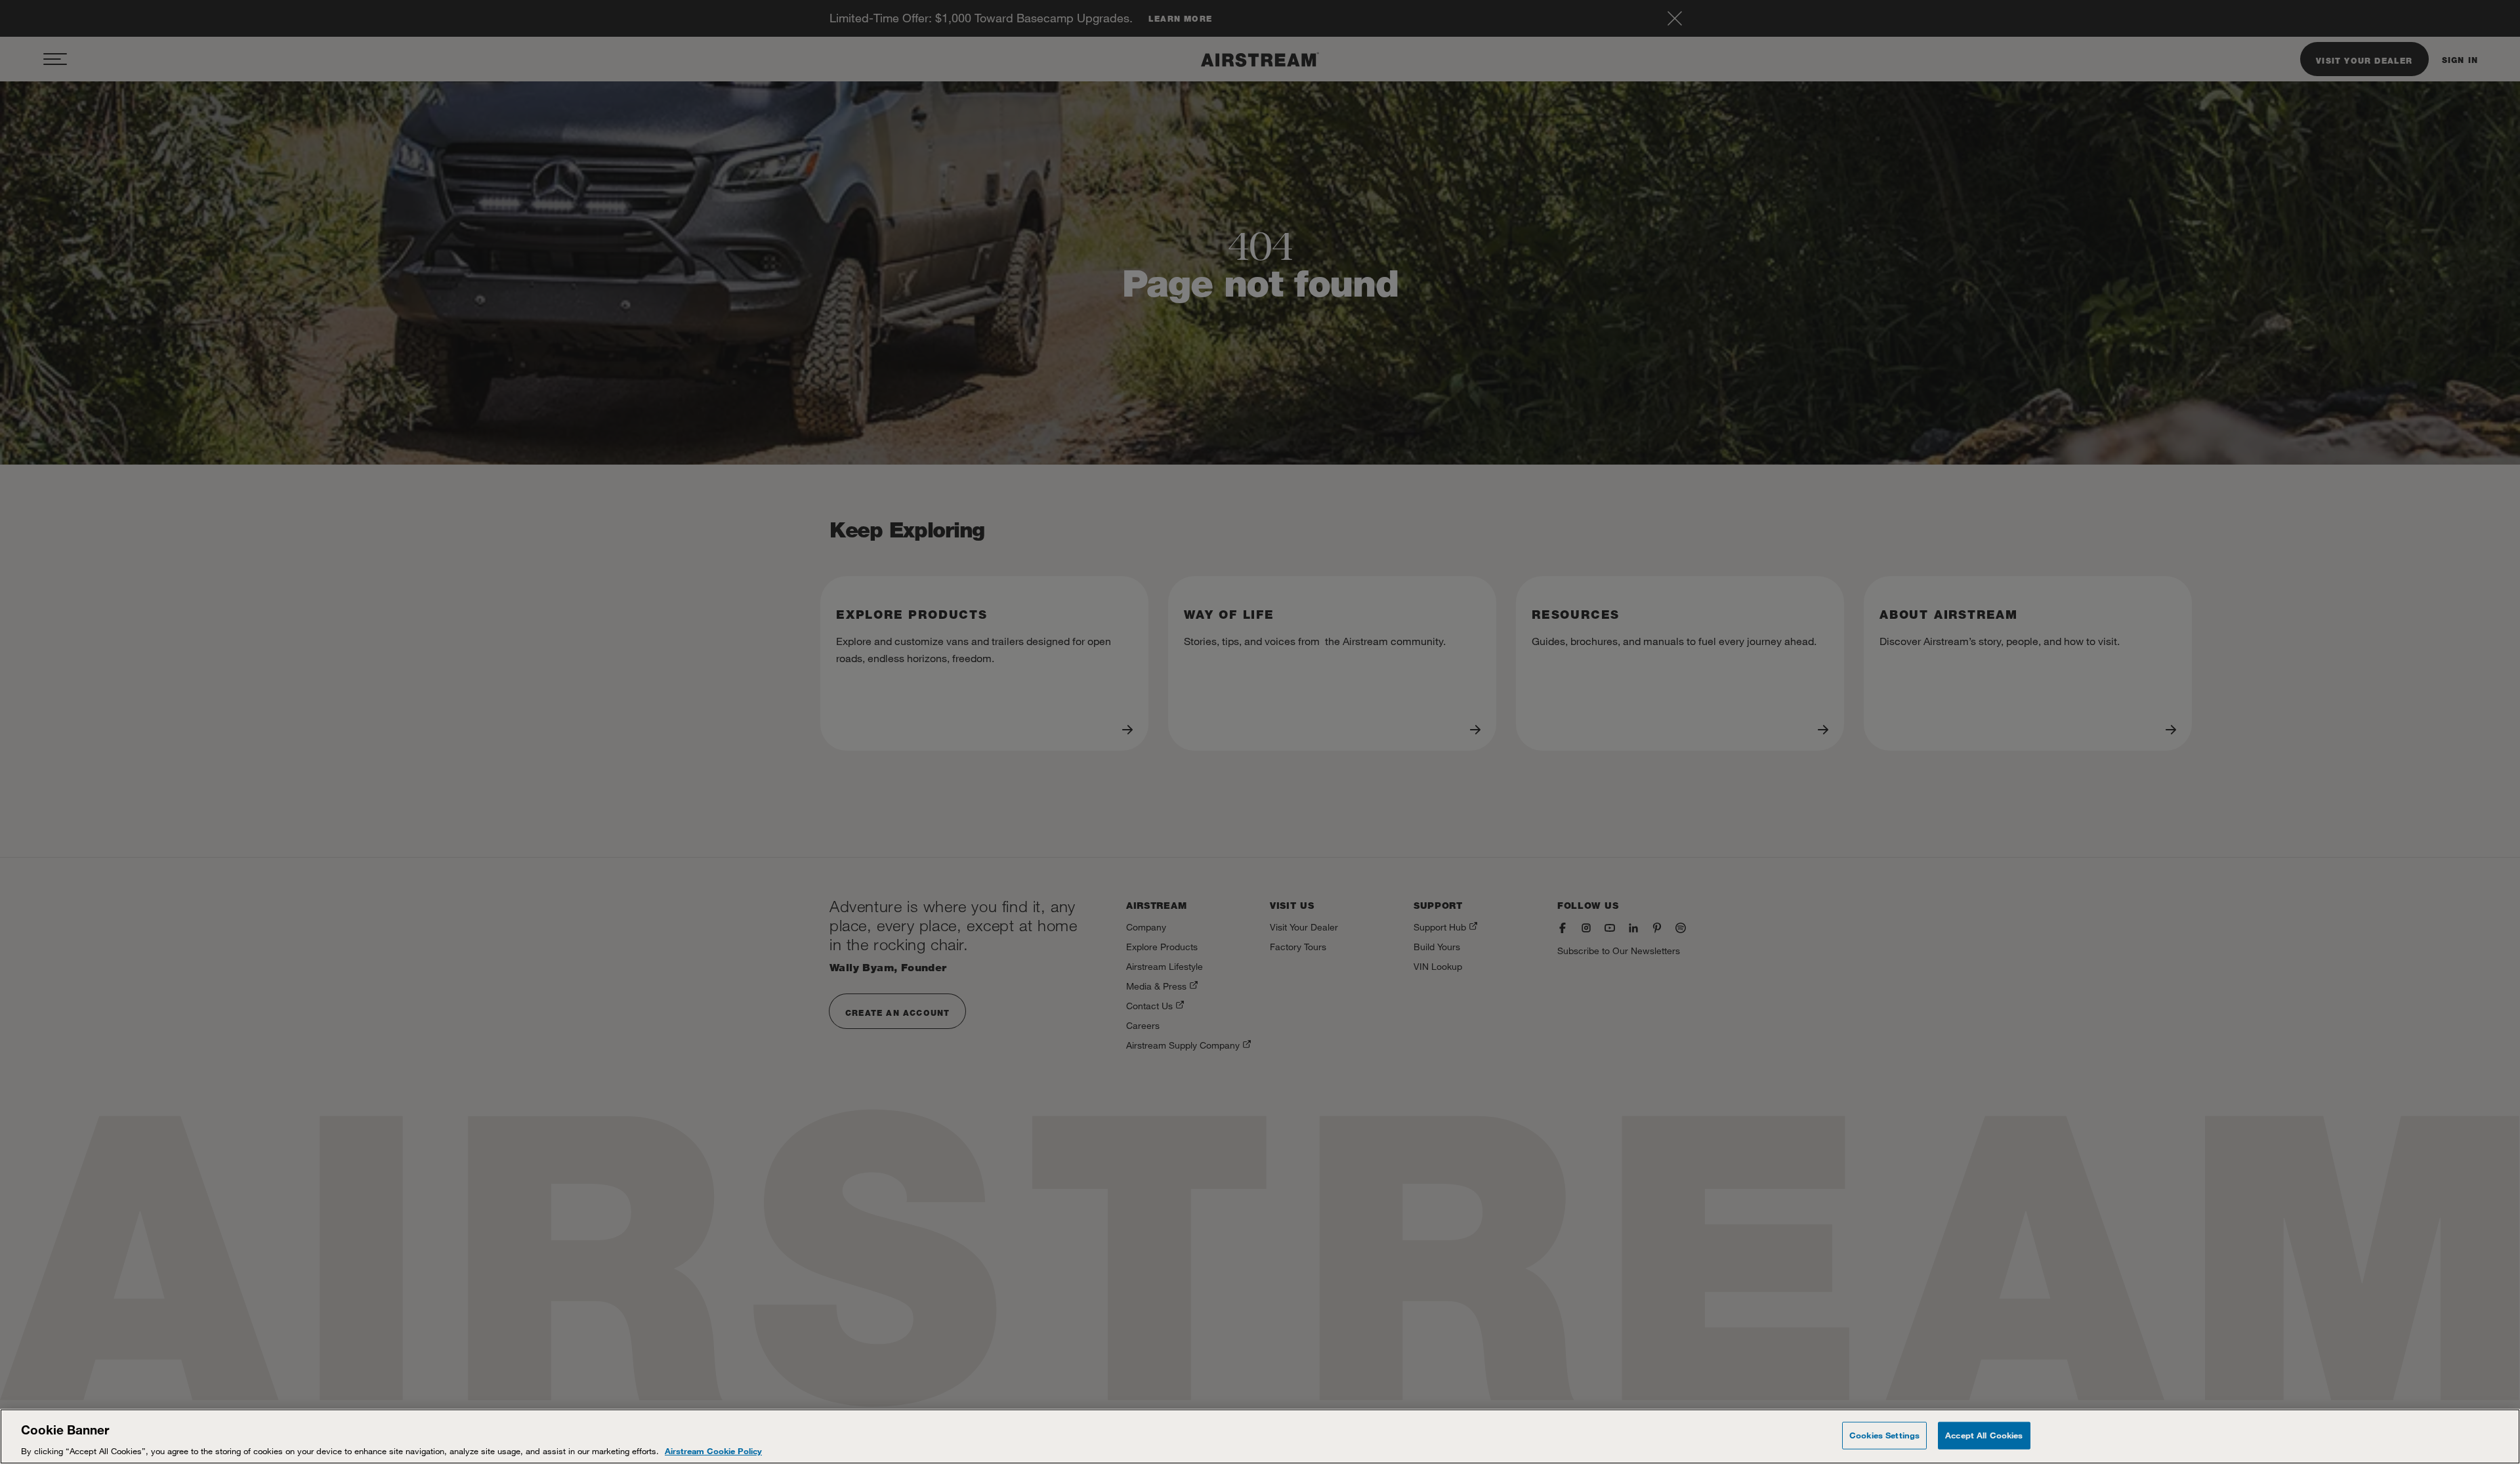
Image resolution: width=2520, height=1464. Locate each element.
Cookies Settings (1884, 1434)
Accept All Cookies (1984, 1434)
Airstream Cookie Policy (713, 1450)
